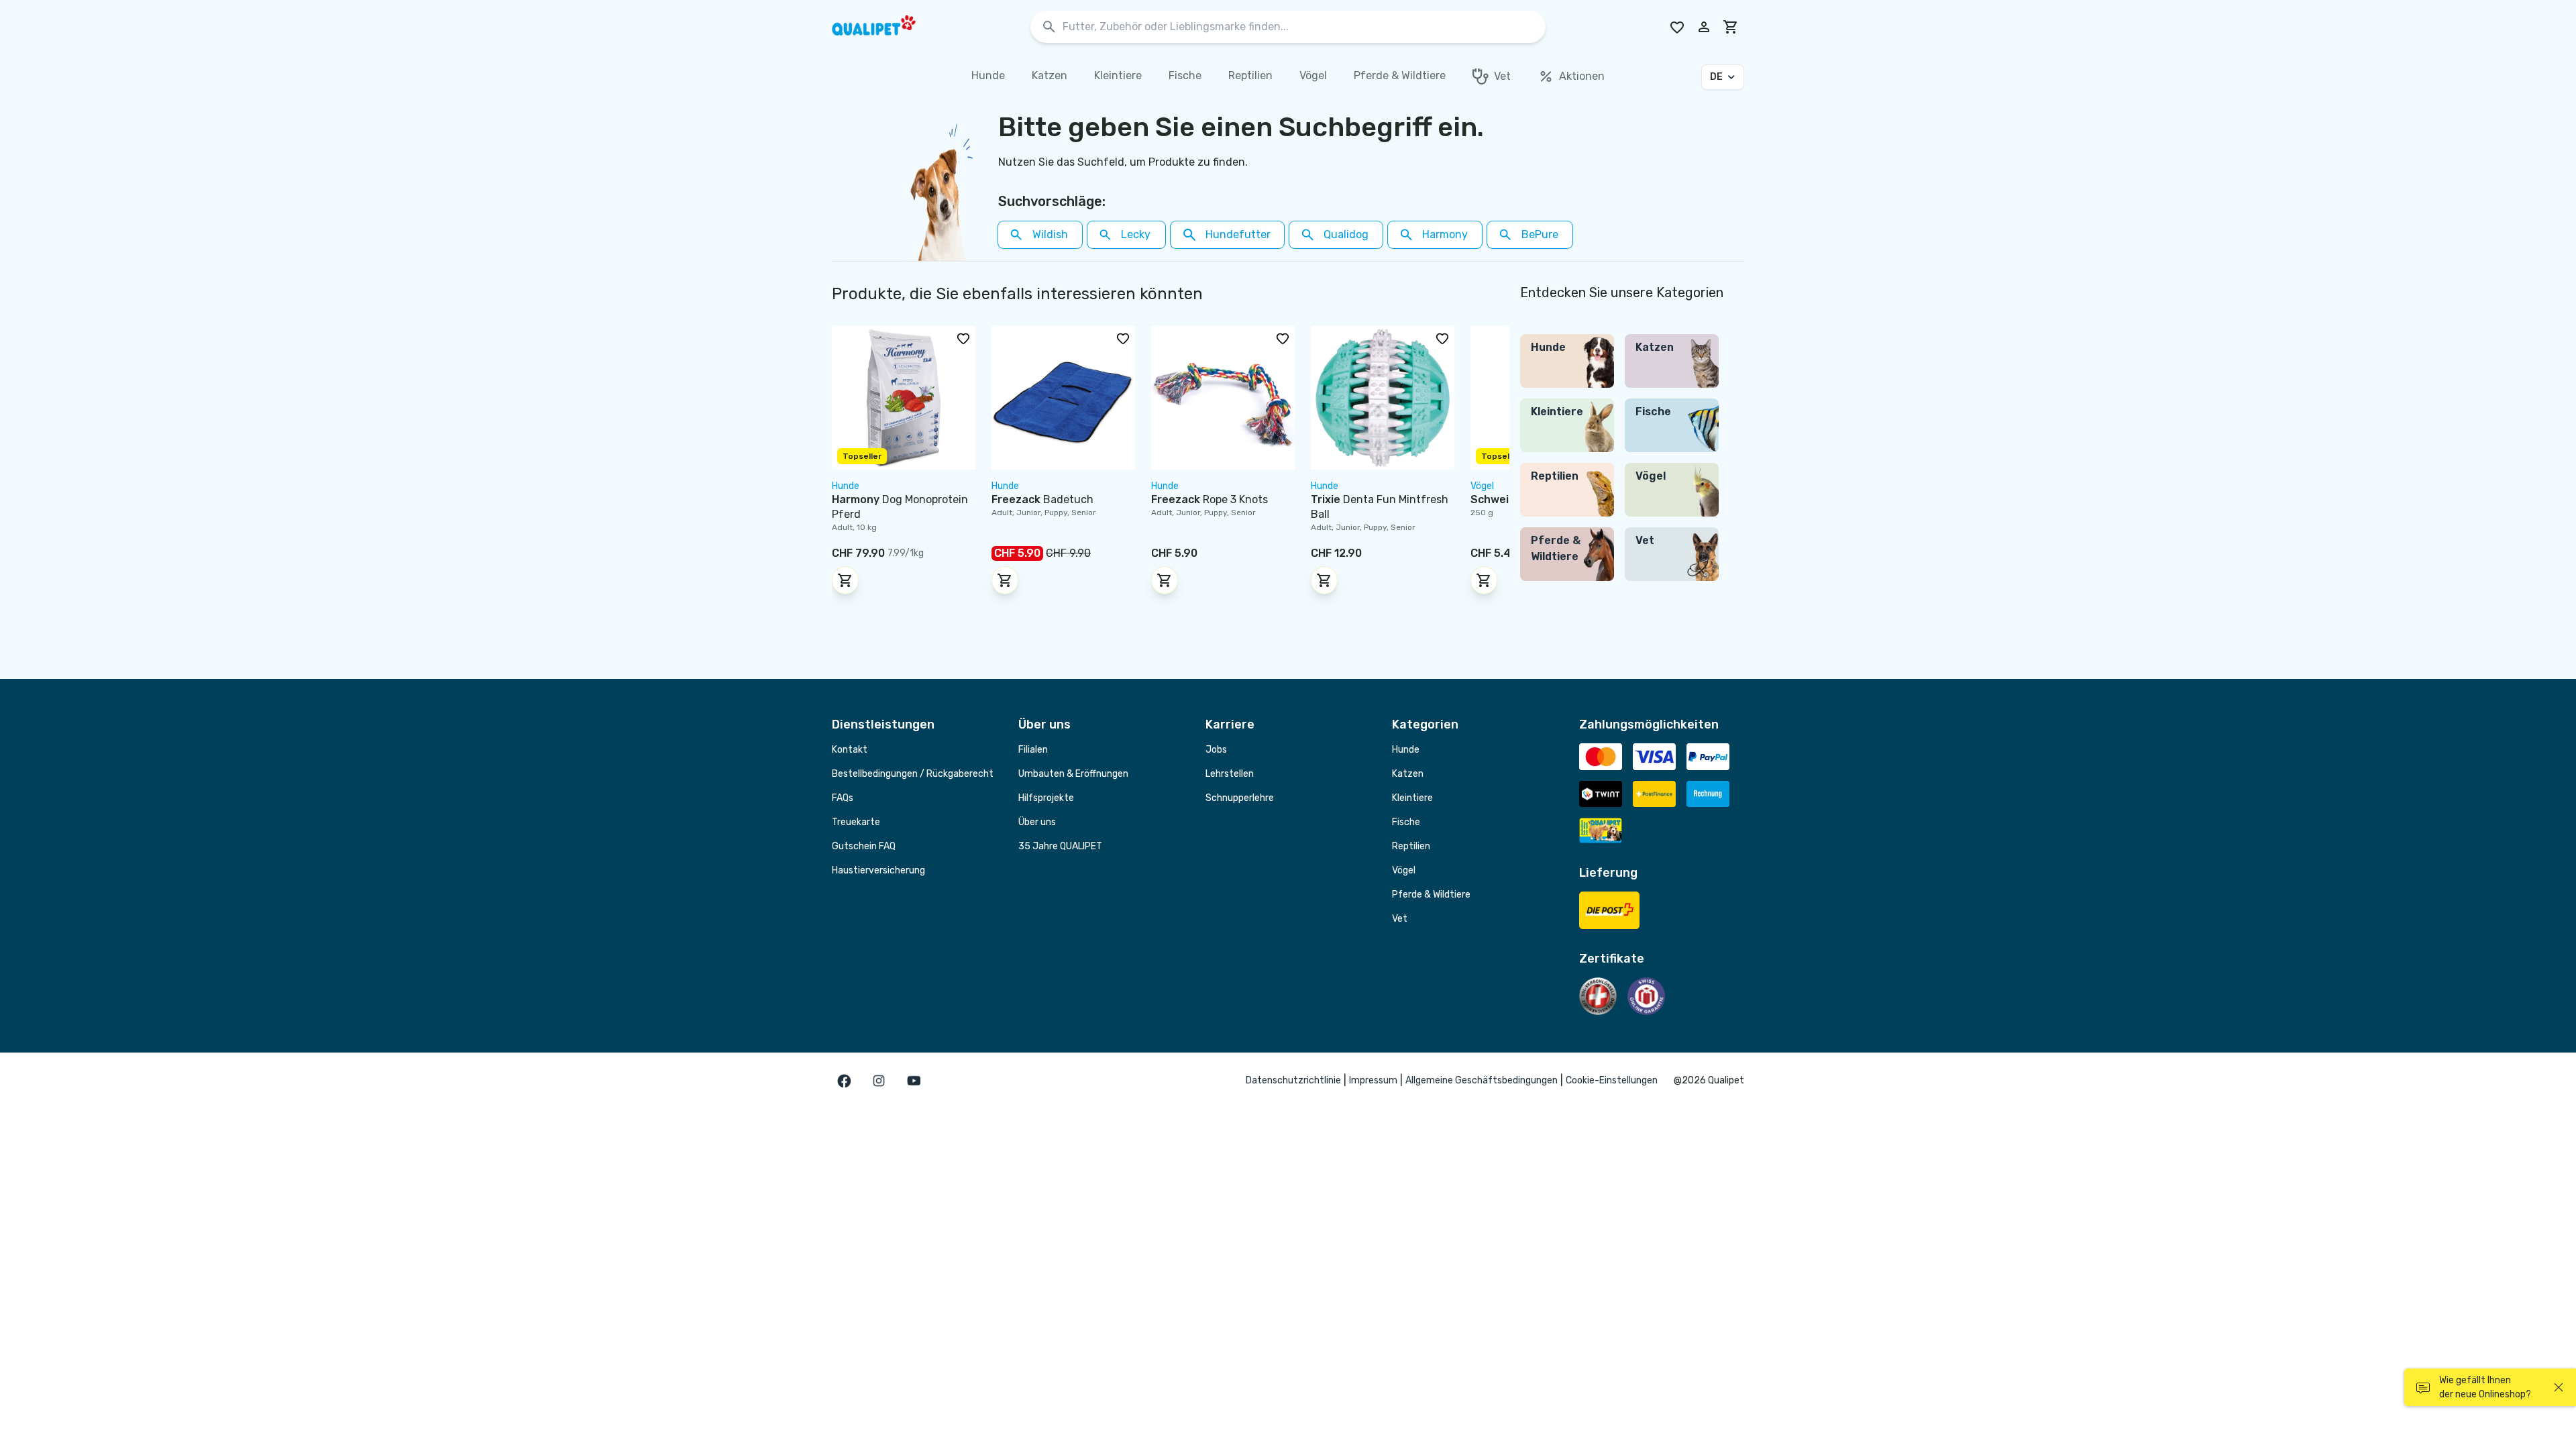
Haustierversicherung (878, 870)
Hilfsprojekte (1046, 798)
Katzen (1408, 774)
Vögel (1404, 870)
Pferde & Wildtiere (1431, 895)
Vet (1400, 919)
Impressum (1373, 1080)
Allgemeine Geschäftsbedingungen (1482, 1080)
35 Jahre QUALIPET (1060, 846)
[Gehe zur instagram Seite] (879, 1081)
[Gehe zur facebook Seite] (844, 1081)
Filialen (1033, 750)
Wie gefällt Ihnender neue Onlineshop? (2485, 1387)
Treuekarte (856, 822)
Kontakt (850, 750)
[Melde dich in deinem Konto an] (1704, 27)
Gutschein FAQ (864, 846)
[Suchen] (1049, 27)
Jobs (1216, 750)
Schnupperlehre (1240, 798)
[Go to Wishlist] (1677, 27)
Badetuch (1042, 499)
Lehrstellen (1230, 774)
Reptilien (1411, 846)
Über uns (1037, 822)
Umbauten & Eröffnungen (1073, 774)
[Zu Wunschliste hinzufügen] (963, 338)
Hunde (1406, 750)
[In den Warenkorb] (845, 580)
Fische (1406, 822)
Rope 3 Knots (1210, 499)
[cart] (1731, 27)
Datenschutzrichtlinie (1293, 1080)
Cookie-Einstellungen (1612, 1080)
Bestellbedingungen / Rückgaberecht (913, 774)
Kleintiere (1412, 798)
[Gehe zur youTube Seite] (914, 1081)
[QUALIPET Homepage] (885, 27)
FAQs (843, 798)
